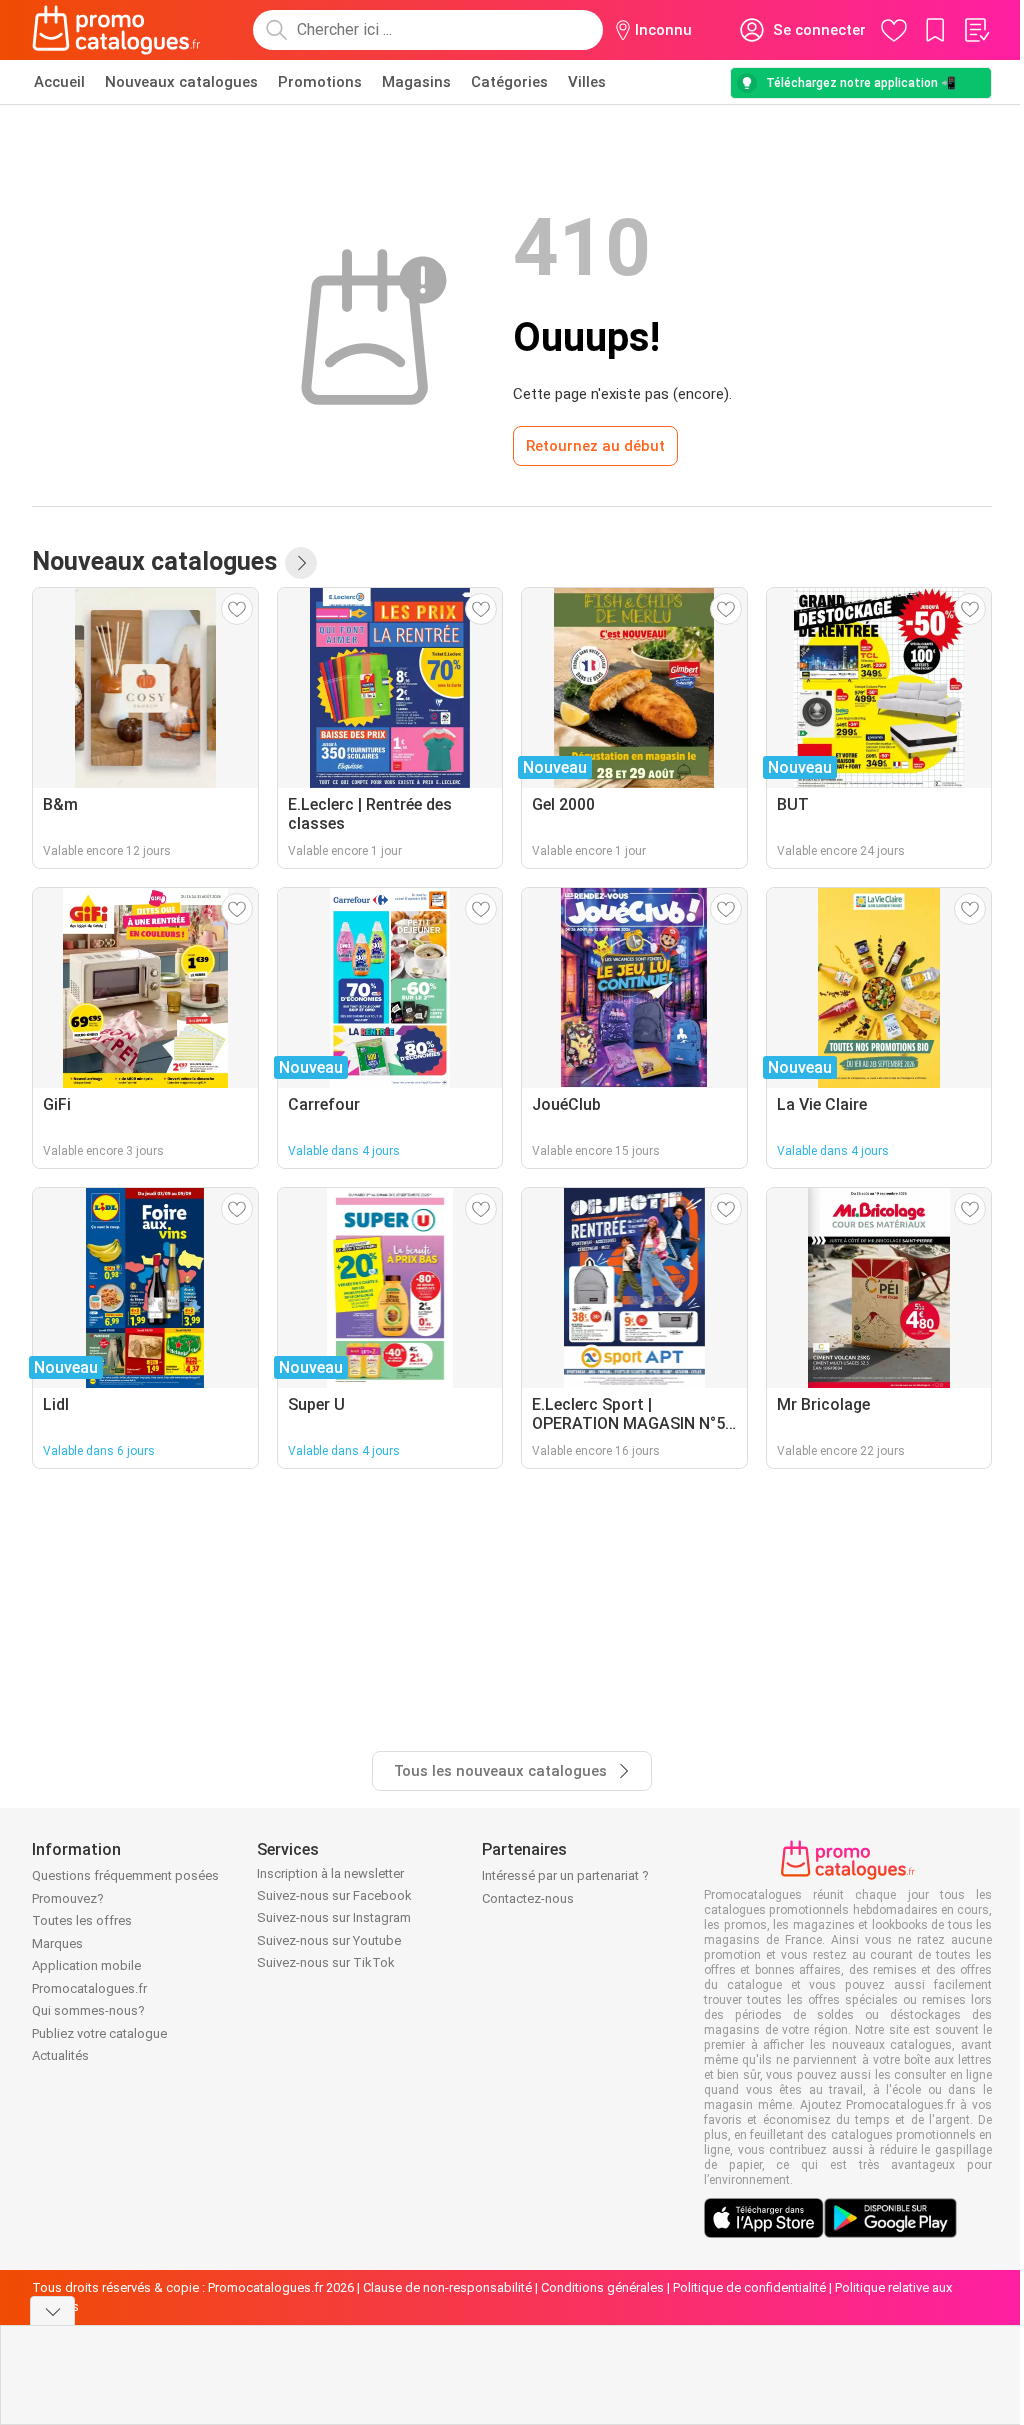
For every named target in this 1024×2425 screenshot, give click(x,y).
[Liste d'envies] (976, 30)
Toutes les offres (82, 1920)
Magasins (416, 82)
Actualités (60, 2055)
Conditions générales (602, 2287)
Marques (57, 1943)
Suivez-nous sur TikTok (326, 1962)
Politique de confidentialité (749, 2287)
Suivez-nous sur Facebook (334, 1895)
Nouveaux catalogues (181, 82)
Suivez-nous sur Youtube (329, 1940)
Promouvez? (68, 1898)
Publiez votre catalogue (99, 2033)
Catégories (509, 82)
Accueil (59, 82)
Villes (587, 82)
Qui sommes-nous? (88, 2010)
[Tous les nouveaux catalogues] (301, 563)
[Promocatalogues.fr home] (116, 30)
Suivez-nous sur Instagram (334, 1917)
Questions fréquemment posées (125, 1875)
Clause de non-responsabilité (447, 2287)
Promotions (320, 82)
